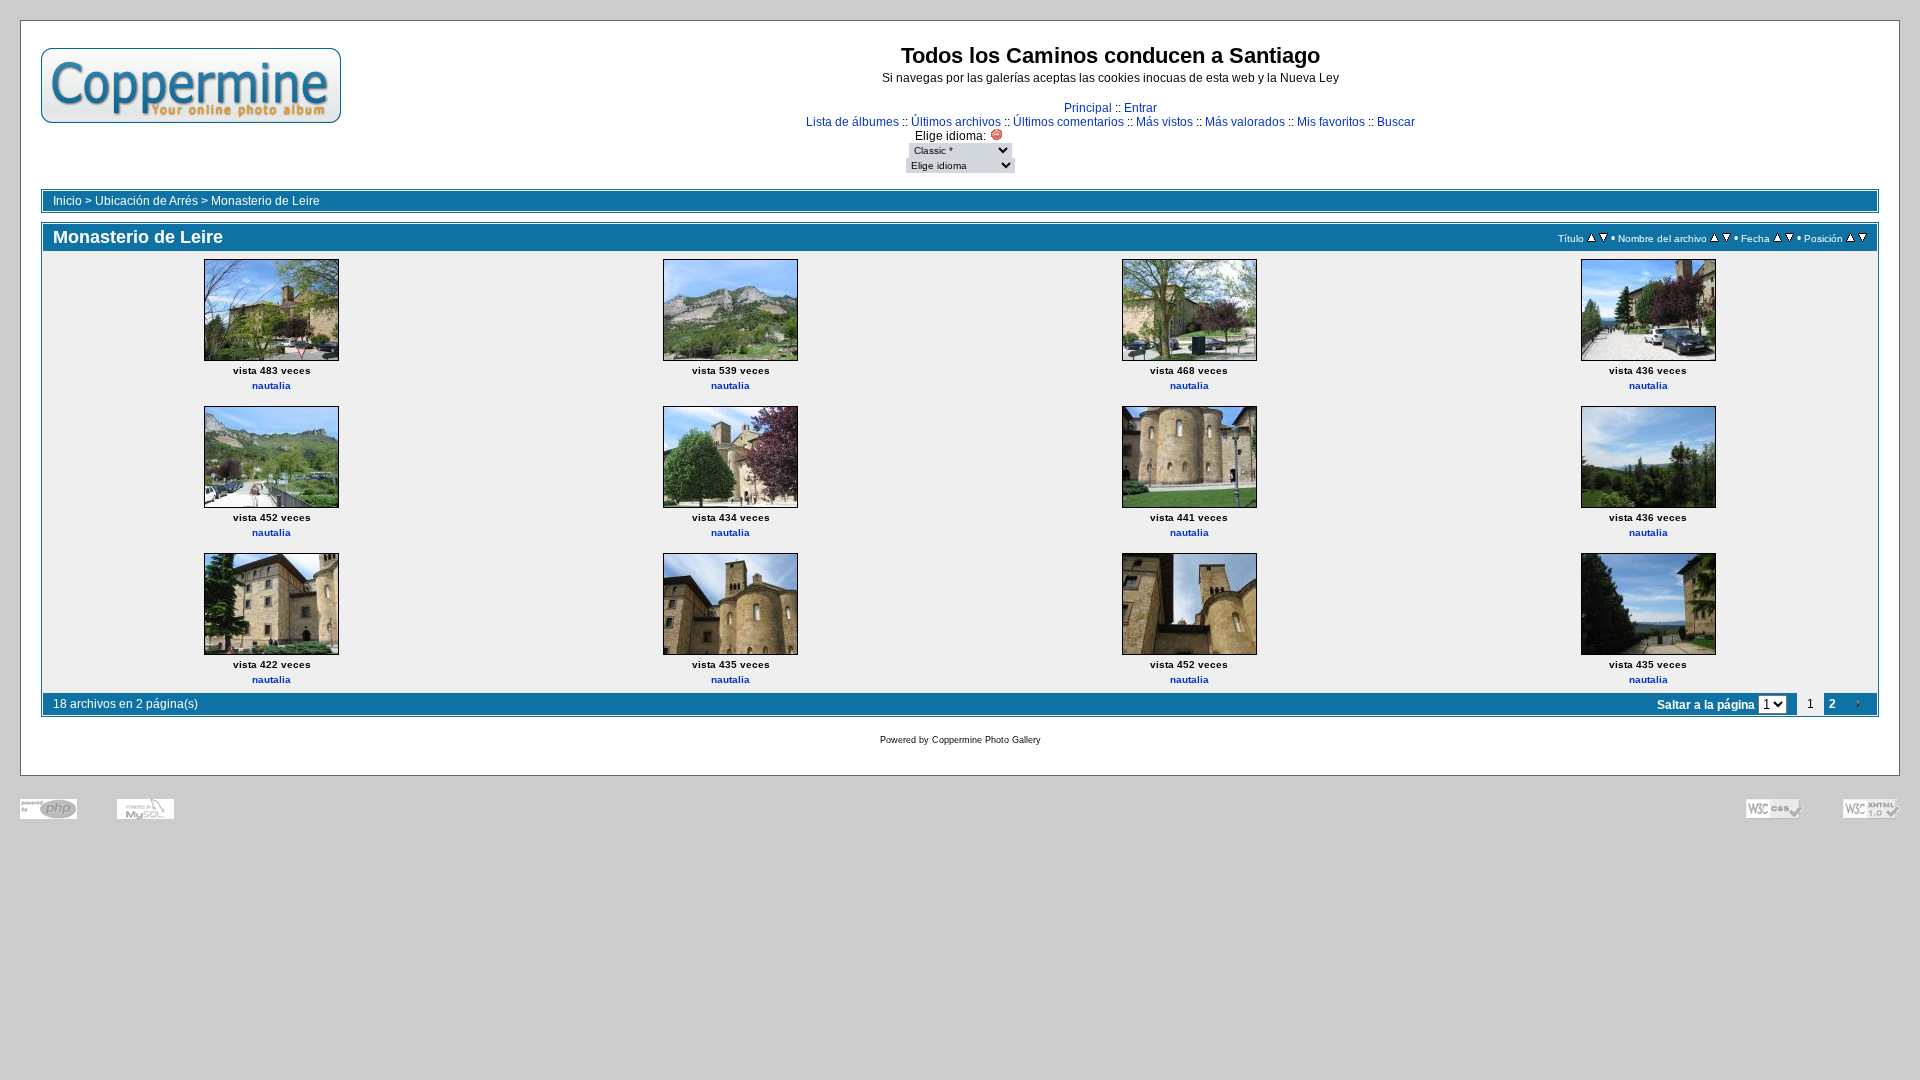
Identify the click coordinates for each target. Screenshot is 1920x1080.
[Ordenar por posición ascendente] (1850, 238)
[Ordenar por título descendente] (1603, 238)
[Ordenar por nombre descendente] (1726, 238)
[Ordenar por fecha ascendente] (1777, 238)
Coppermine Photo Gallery (986, 740)
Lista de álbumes (852, 122)
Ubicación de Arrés (146, 201)
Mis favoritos (1331, 122)
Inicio (67, 201)
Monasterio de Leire (265, 201)
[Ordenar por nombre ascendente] (1714, 238)
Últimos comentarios (1068, 122)
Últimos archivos (956, 122)
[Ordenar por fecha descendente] (1789, 238)
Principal (1088, 108)
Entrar (1140, 108)
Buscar (1396, 122)
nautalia (271, 385)
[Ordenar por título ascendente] (1591, 238)
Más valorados (1245, 122)
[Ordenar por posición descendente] (1862, 238)
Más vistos (1164, 122)
